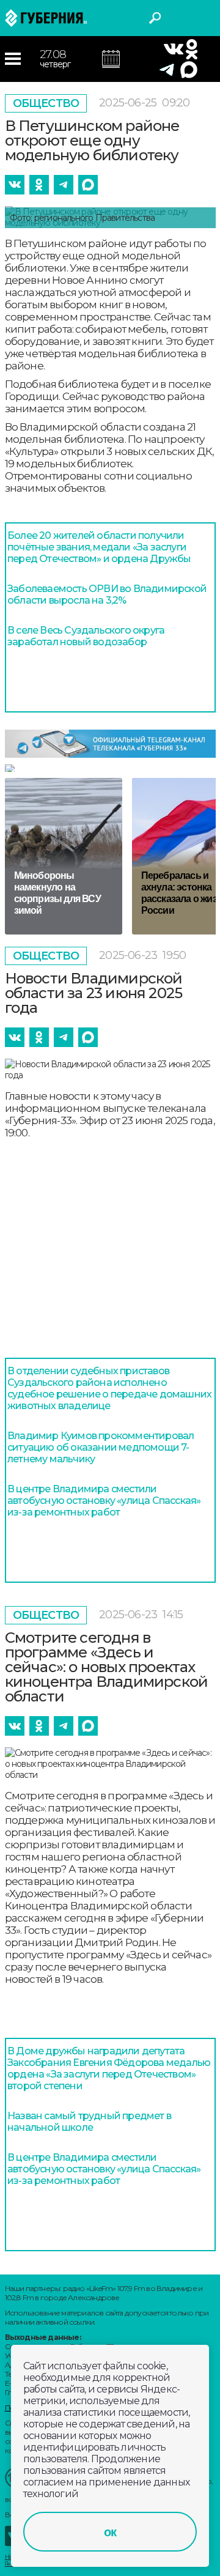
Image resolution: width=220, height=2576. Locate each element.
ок (110, 2532)
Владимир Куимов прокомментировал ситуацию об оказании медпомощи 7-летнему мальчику (101, 1447)
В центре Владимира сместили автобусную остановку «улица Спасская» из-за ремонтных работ (104, 1501)
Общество (46, 103)
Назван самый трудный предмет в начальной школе (89, 2122)
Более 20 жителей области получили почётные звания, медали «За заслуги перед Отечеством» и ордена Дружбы (99, 547)
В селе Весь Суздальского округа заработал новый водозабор (86, 636)
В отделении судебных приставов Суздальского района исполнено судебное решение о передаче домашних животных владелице (109, 1388)
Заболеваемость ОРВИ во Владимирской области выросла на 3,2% (107, 594)
